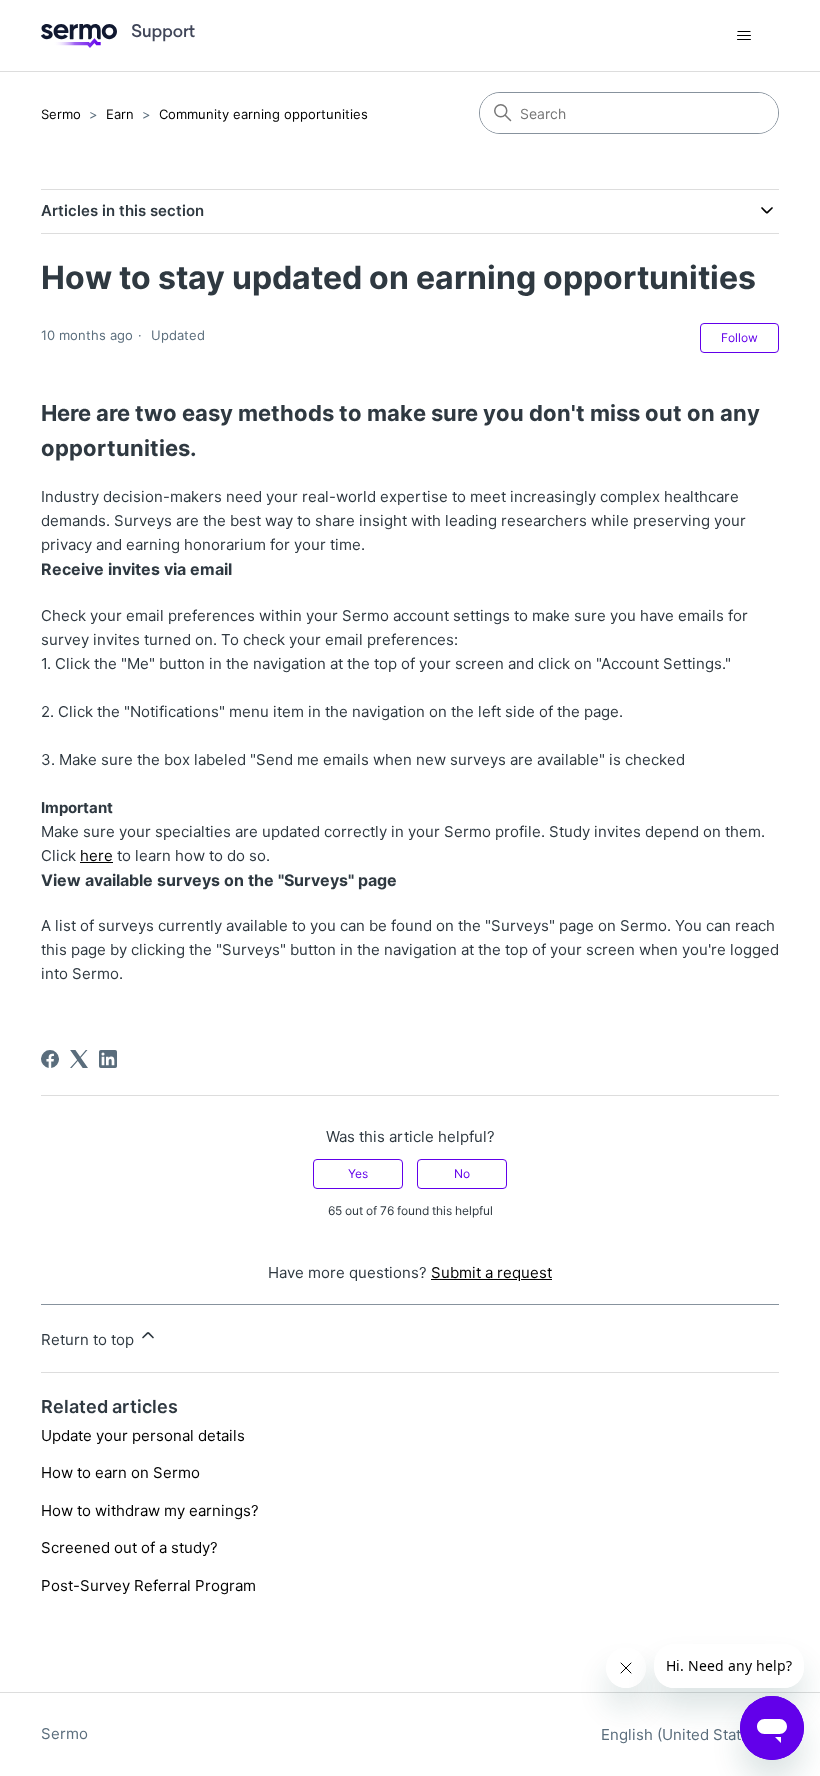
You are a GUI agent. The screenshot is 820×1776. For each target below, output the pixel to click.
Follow (739, 337)
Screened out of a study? (129, 1547)
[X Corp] (79, 1059)
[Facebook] (50, 1059)
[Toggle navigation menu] (743, 36)
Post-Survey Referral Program (148, 1585)
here (96, 855)
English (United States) (684, 1734)
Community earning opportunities (263, 114)
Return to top (89, 1339)
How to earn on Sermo (120, 1472)
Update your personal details (143, 1435)
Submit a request (491, 1272)
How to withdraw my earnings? (150, 1510)
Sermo (61, 114)
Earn (120, 114)
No (462, 1173)
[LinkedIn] (108, 1059)
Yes (358, 1173)
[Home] (118, 36)
